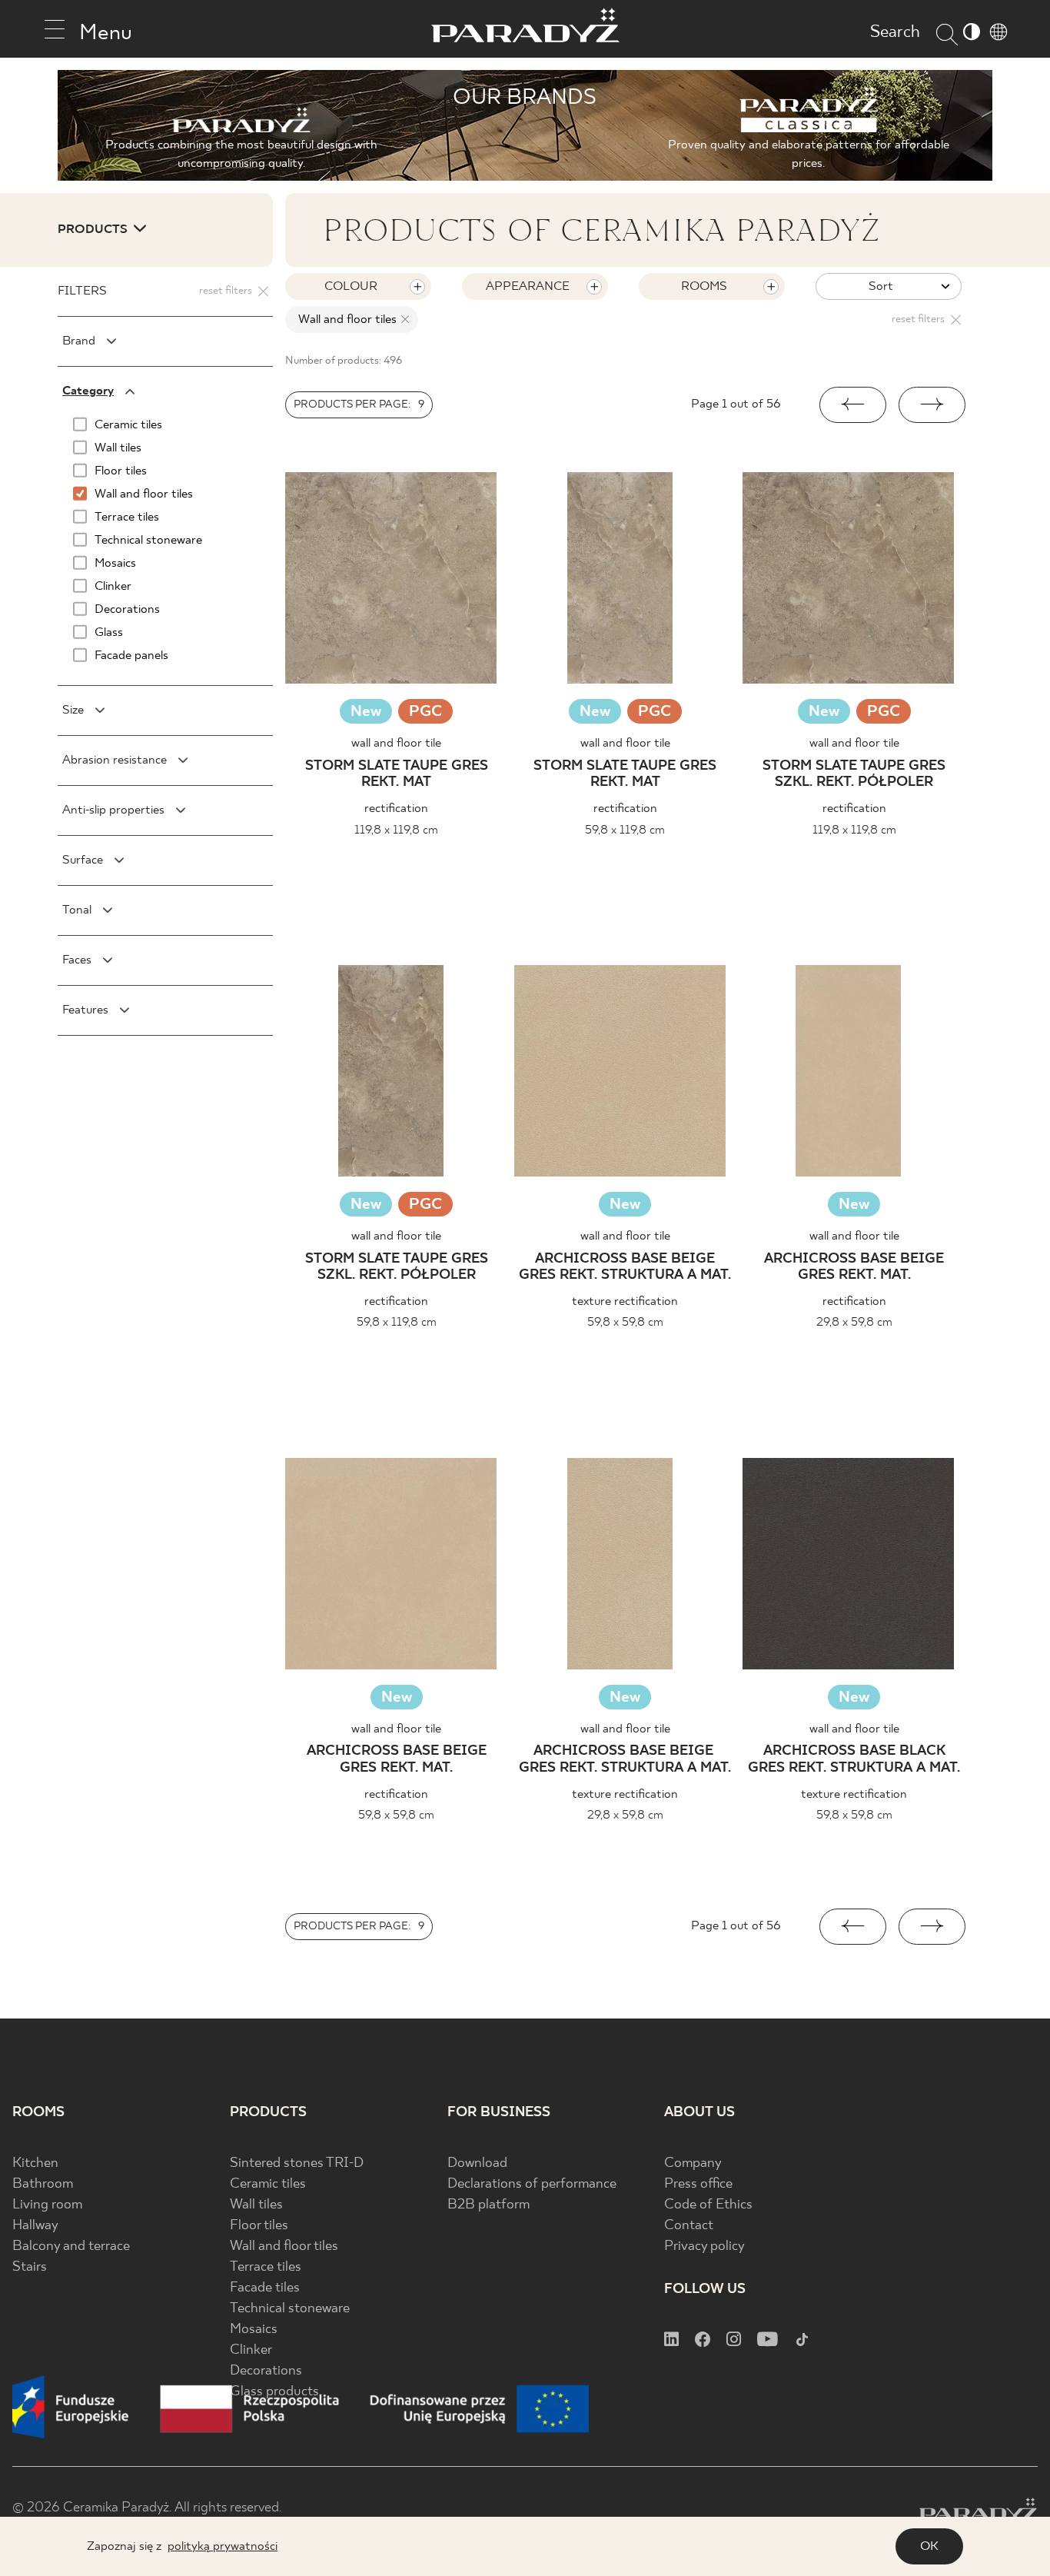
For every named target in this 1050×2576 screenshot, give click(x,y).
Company (693, 2163)
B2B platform (488, 2205)
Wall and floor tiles (284, 2247)
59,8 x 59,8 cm (625, 1322)
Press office (698, 2184)
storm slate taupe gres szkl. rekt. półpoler (854, 775)
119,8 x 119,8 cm (396, 830)
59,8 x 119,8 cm (625, 830)
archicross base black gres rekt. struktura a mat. (854, 1760)
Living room (47, 2205)
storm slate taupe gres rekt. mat (397, 775)
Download (477, 2163)
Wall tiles (256, 2205)
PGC (425, 713)
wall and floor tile (396, 743)
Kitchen (35, 2163)
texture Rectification (625, 1301)
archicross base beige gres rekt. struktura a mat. (625, 1268)
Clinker (251, 2350)
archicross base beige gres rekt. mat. (854, 1268)
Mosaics (254, 2330)
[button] (853, 405)
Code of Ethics (708, 2205)
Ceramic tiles (268, 2184)
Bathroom (43, 2184)
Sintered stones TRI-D (297, 2163)
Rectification (396, 809)
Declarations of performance (532, 2184)
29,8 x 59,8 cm (854, 1322)
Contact (689, 2226)
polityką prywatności (223, 2546)
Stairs (30, 2267)
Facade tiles (265, 2288)
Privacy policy (704, 2247)
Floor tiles (259, 2226)
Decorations (266, 2371)
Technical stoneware (290, 2309)
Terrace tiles (266, 2267)
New (366, 712)
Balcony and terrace (71, 2247)
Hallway (35, 2226)
